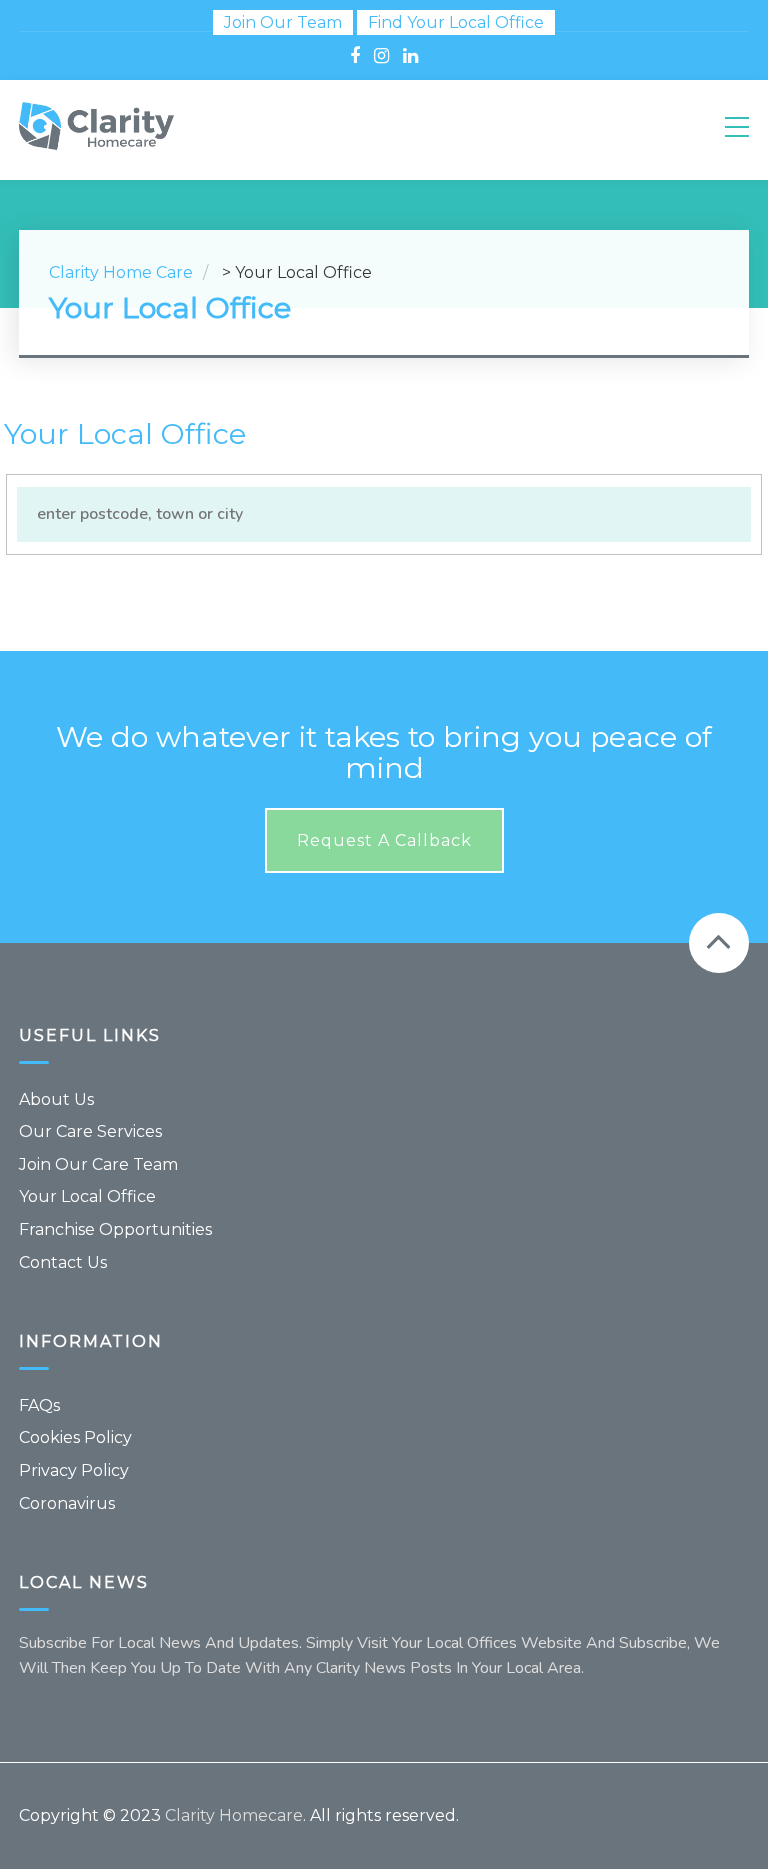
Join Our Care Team (98, 1164)
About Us (56, 1099)
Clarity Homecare (234, 1815)
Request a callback (384, 840)
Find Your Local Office (456, 22)
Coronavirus (67, 1503)
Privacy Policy (74, 1470)
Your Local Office (87, 1196)
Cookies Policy (75, 1437)
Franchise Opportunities (115, 1229)
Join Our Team (283, 22)
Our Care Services (90, 1131)
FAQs (39, 1405)
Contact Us (63, 1262)
